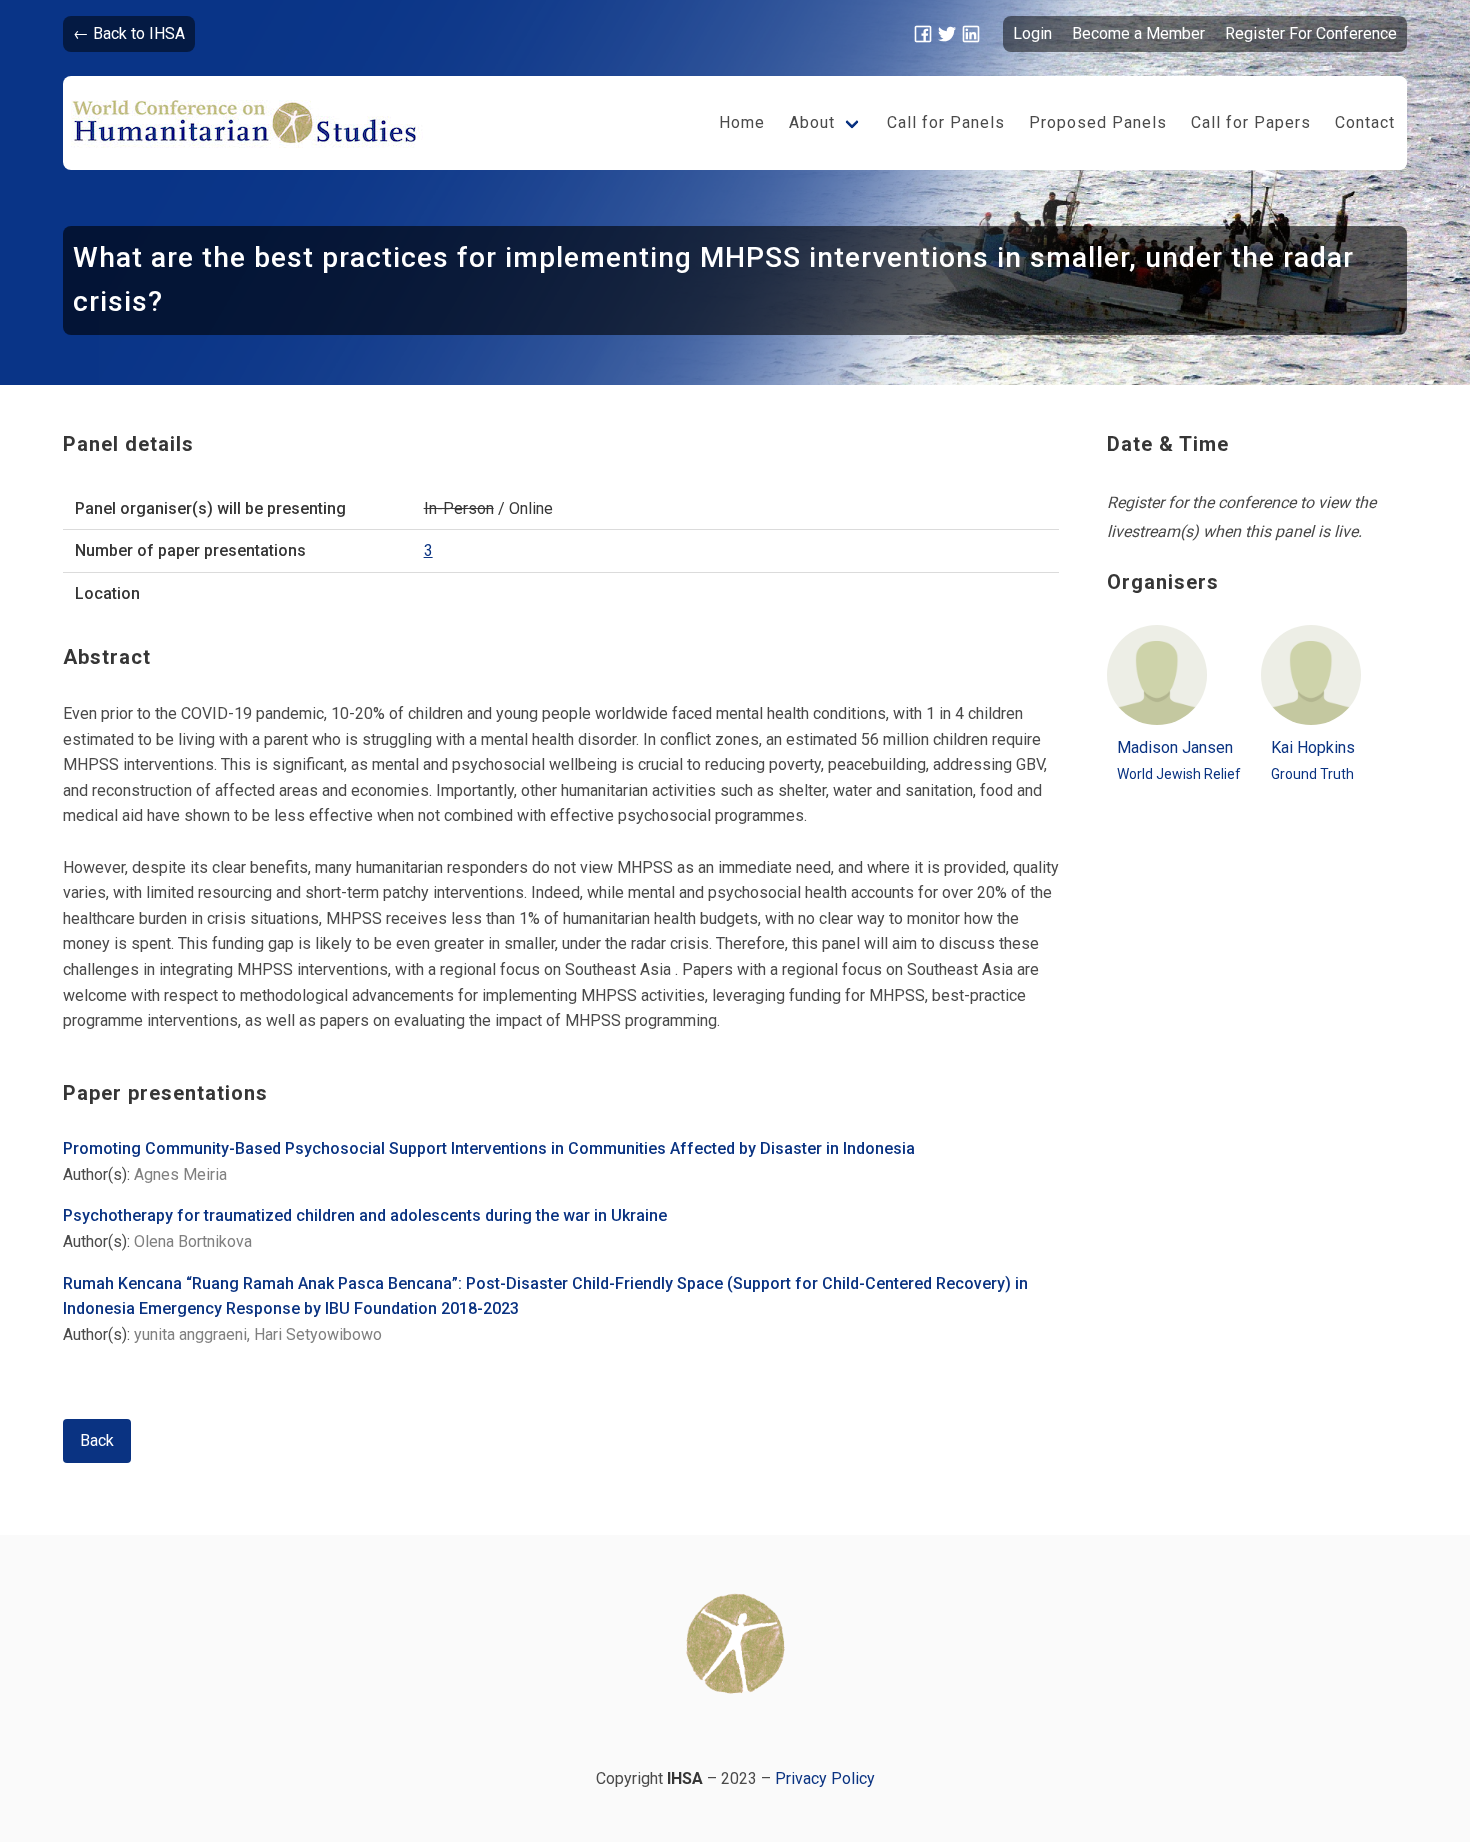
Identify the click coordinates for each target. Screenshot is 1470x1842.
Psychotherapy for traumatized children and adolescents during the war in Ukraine (365, 1215)
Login (1032, 33)
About (812, 122)
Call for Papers (1251, 122)
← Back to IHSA (129, 33)
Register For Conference (1311, 33)
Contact (1365, 122)
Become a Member (1138, 33)
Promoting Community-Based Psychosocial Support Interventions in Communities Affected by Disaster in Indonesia (489, 1148)
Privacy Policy (825, 1778)
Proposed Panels (1098, 122)
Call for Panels (946, 122)
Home (742, 122)
